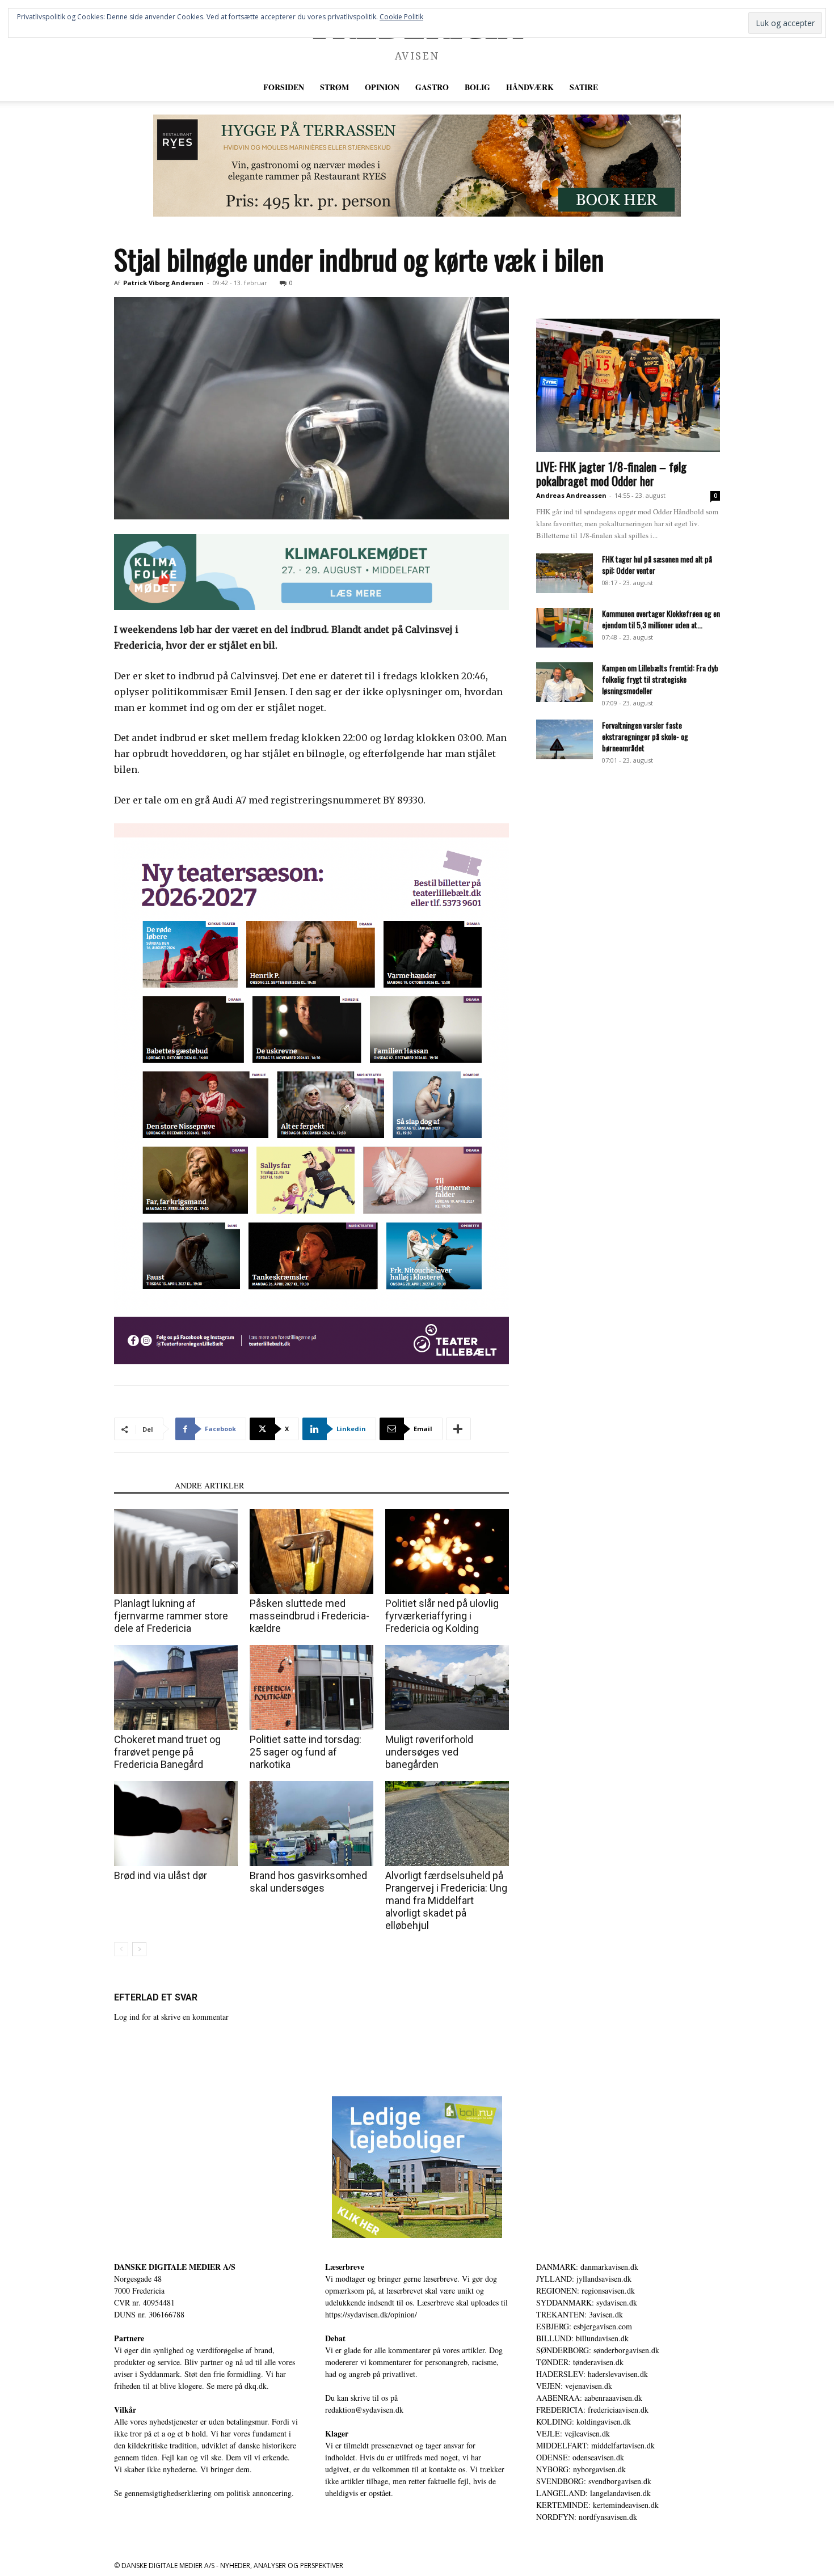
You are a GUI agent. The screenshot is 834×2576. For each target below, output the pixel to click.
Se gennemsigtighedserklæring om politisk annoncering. (204, 2493)
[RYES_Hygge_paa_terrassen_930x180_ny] (417, 166)
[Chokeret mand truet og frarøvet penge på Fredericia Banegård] (176, 1687)
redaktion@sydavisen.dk (364, 2410)
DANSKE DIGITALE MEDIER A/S (175, 2267)
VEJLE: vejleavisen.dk (573, 2433)
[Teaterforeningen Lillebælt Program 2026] (311, 1094)
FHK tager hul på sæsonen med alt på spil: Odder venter (657, 564)
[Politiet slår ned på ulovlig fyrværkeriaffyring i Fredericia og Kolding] (447, 1551)
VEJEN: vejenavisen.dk (574, 2386)
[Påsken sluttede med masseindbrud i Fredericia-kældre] (311, 1551)
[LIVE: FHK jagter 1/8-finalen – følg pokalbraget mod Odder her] (628, 385)
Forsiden (284, 87)
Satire (584, 87)
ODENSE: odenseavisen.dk (580, 2457)
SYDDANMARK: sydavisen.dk (587, 2302)
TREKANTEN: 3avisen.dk (580, 2314)
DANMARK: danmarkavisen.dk (587, 2267)
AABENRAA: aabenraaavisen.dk (589, 2398)
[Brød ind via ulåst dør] (176, 1824)
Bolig (477, 87)
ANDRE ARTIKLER (209, 1485)
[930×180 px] (311, 572)
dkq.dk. (257, 2386)
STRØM (334, 87)
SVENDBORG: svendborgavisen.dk (594, 2481)
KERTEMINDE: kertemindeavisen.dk (597, 2505)
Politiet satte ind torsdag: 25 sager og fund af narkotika (306, 1752)
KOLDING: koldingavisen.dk (584, 2421)
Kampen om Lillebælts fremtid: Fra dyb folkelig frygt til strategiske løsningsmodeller (660, 679)
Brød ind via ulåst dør (161, 1875)
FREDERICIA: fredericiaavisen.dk (592, 2410)
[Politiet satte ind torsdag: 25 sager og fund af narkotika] (311, 1687)
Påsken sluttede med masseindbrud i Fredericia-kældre (309, 1616)
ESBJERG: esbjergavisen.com (584, 2326)
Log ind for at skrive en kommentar (171, 2017)
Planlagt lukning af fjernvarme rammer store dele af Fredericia (171, 1616)
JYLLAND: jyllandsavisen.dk (584, 2279)
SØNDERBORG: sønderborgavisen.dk (598, 2350)
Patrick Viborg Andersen (163, 283)
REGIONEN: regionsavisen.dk (586, 2291)
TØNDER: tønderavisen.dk (580, 2362)
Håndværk (530, 87)
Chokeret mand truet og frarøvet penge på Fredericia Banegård (167, 1752)
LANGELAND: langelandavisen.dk (593, 2493)
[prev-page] (121, 1949)
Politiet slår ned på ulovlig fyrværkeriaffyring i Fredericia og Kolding (442, 1616)
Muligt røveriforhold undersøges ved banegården (429, 1752)
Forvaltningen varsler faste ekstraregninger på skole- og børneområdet (645, 736)
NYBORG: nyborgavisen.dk (581, 2469)
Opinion (382, 87)
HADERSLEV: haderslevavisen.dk (592, 2374)
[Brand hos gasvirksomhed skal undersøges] (311, 1824)
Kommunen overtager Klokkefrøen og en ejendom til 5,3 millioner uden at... (661, 619)
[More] (458, 1429)
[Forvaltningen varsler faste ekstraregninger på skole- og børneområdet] (565, 739)
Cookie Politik (401, 17)
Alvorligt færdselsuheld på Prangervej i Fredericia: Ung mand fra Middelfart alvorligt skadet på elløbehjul (446, 1900)
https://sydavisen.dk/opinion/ (371, 2314)
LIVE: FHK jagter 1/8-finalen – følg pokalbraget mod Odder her (611, 473)
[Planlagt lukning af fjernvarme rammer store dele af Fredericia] (176, 1551)
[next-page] (139, 1949)
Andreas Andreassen (571, 495)
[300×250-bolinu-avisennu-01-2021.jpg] (417, 2167)
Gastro (432, 87)
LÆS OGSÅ (141, 1485)
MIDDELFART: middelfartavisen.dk (595, 2445)
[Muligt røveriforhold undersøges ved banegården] (447, 1687)
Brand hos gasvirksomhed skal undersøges (308, 1882)
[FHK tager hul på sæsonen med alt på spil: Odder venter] (565, 573)
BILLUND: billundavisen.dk (582, 2338)
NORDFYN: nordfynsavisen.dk (587, 2517)
